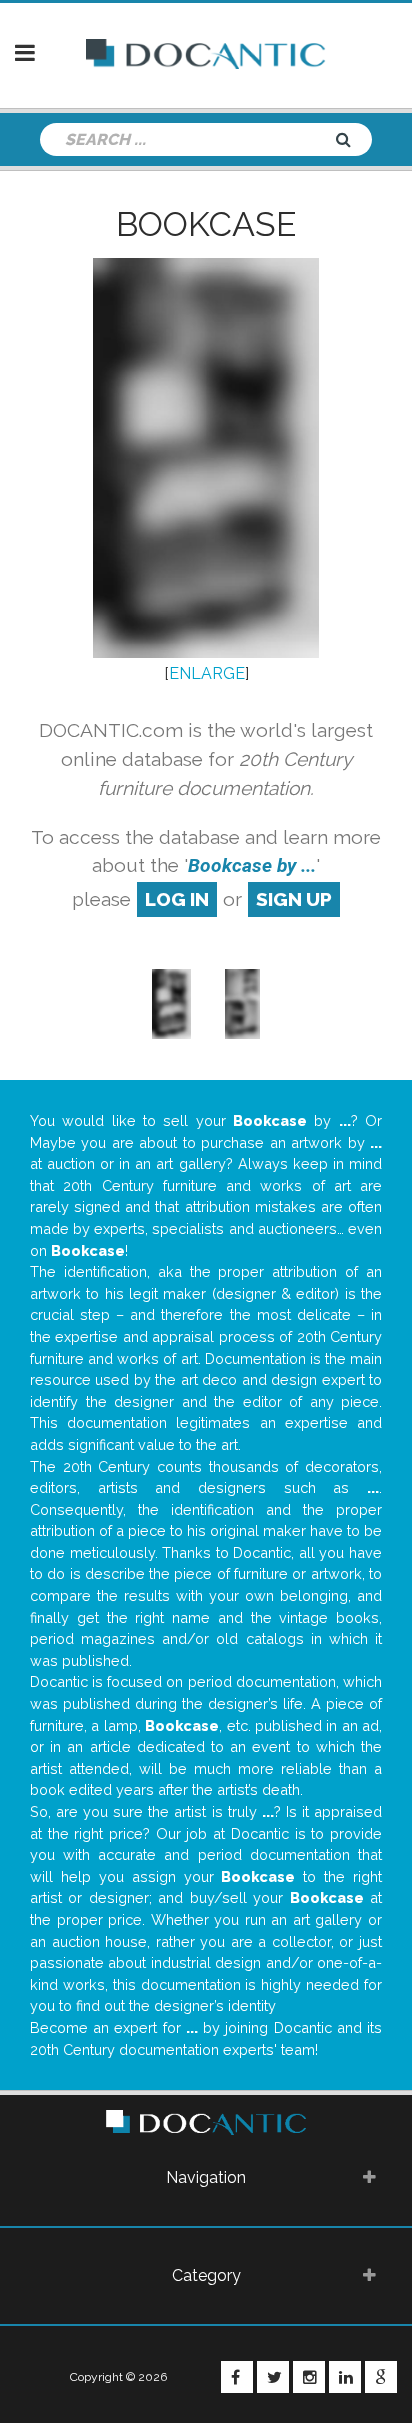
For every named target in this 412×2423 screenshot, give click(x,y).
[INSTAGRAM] (309, 2377)
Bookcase (206, 224)
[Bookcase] (172, 1002)
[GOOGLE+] (381, 2377)
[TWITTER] (273, 2377)
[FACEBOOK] (237, 2377)
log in (177, 899)
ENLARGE (207, 673)
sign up (294, 899)
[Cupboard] (242, 1002)
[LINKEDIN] (345, 2377)
